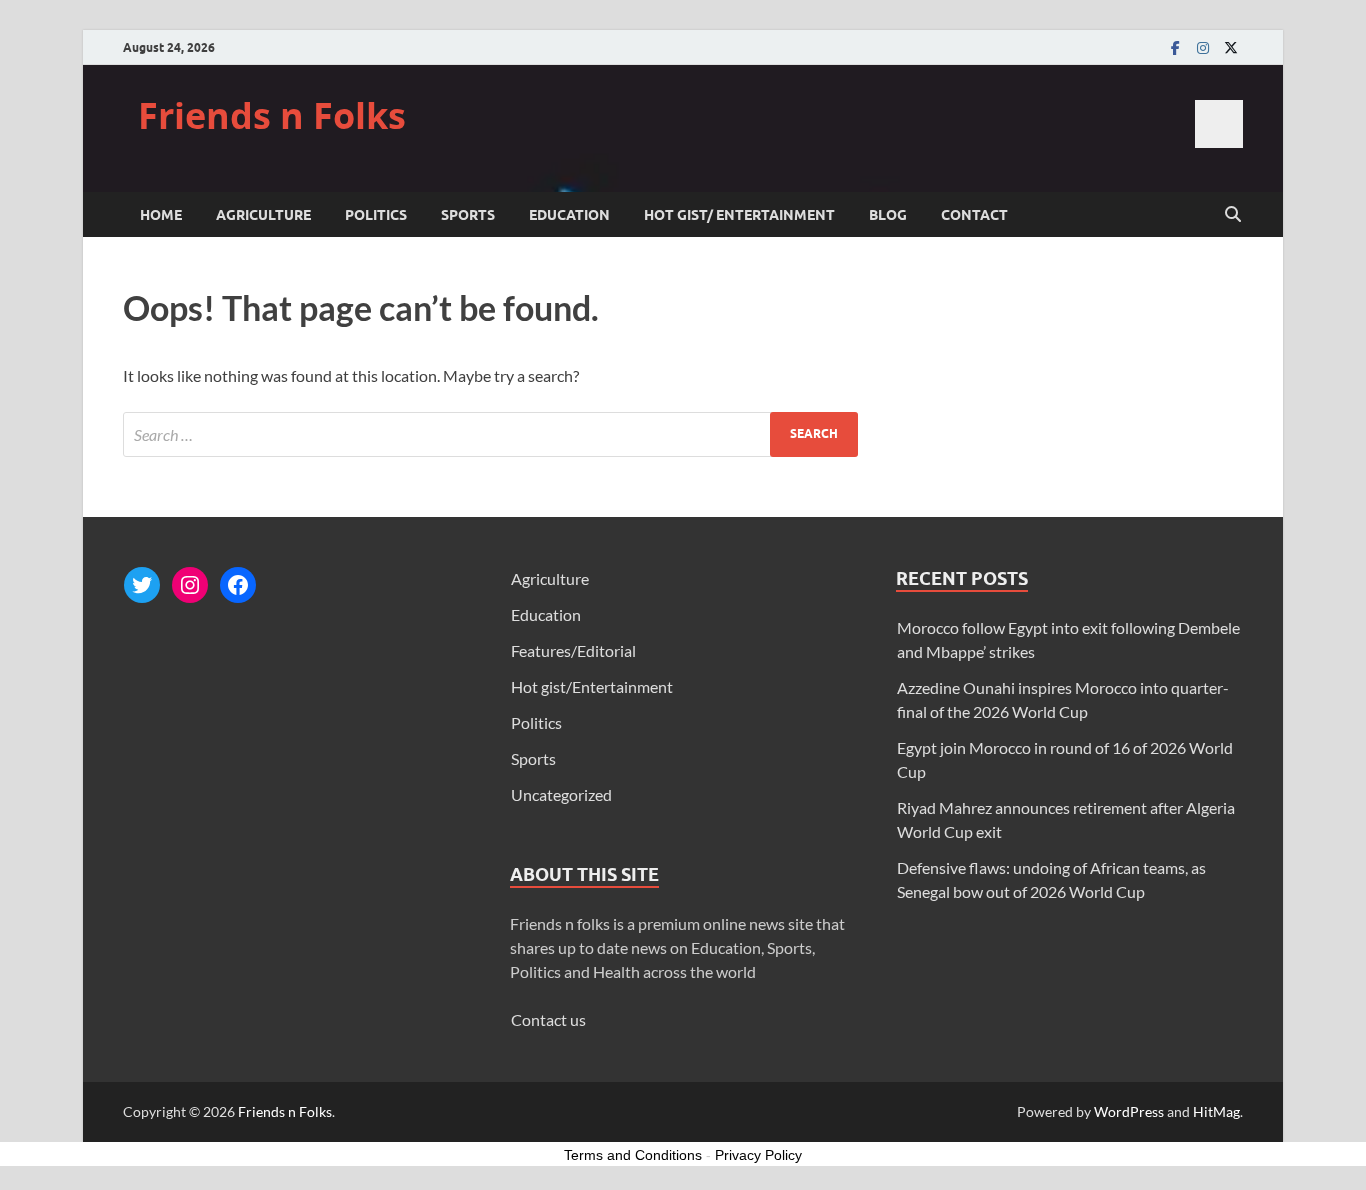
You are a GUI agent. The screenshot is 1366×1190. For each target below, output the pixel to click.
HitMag (1216, 1111)
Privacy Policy (758, 1155)
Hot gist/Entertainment (592, 686)
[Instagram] (1203, 47)
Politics (376, 215)
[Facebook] (1175, 47)
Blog (888, 215)
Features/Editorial (573, 650)
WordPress (1129, 1111)
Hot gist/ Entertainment (739, 215)
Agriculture (263, 215)
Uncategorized (561, 794)
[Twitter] (1231, 47)
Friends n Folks (272, 115)
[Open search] (1233, 215)
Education (569, 215)
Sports (468, 215)
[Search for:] (490, 434)
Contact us (548, 1019)
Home (161, 215)
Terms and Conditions (633, 1155)
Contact (974, 215)
